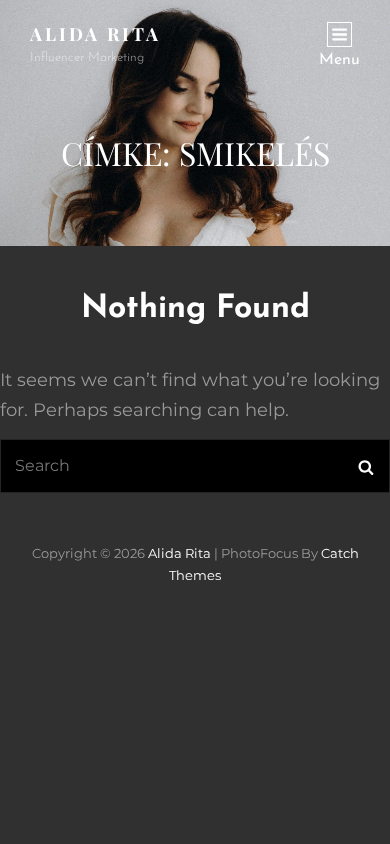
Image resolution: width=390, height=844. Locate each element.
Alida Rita (95, 34)
